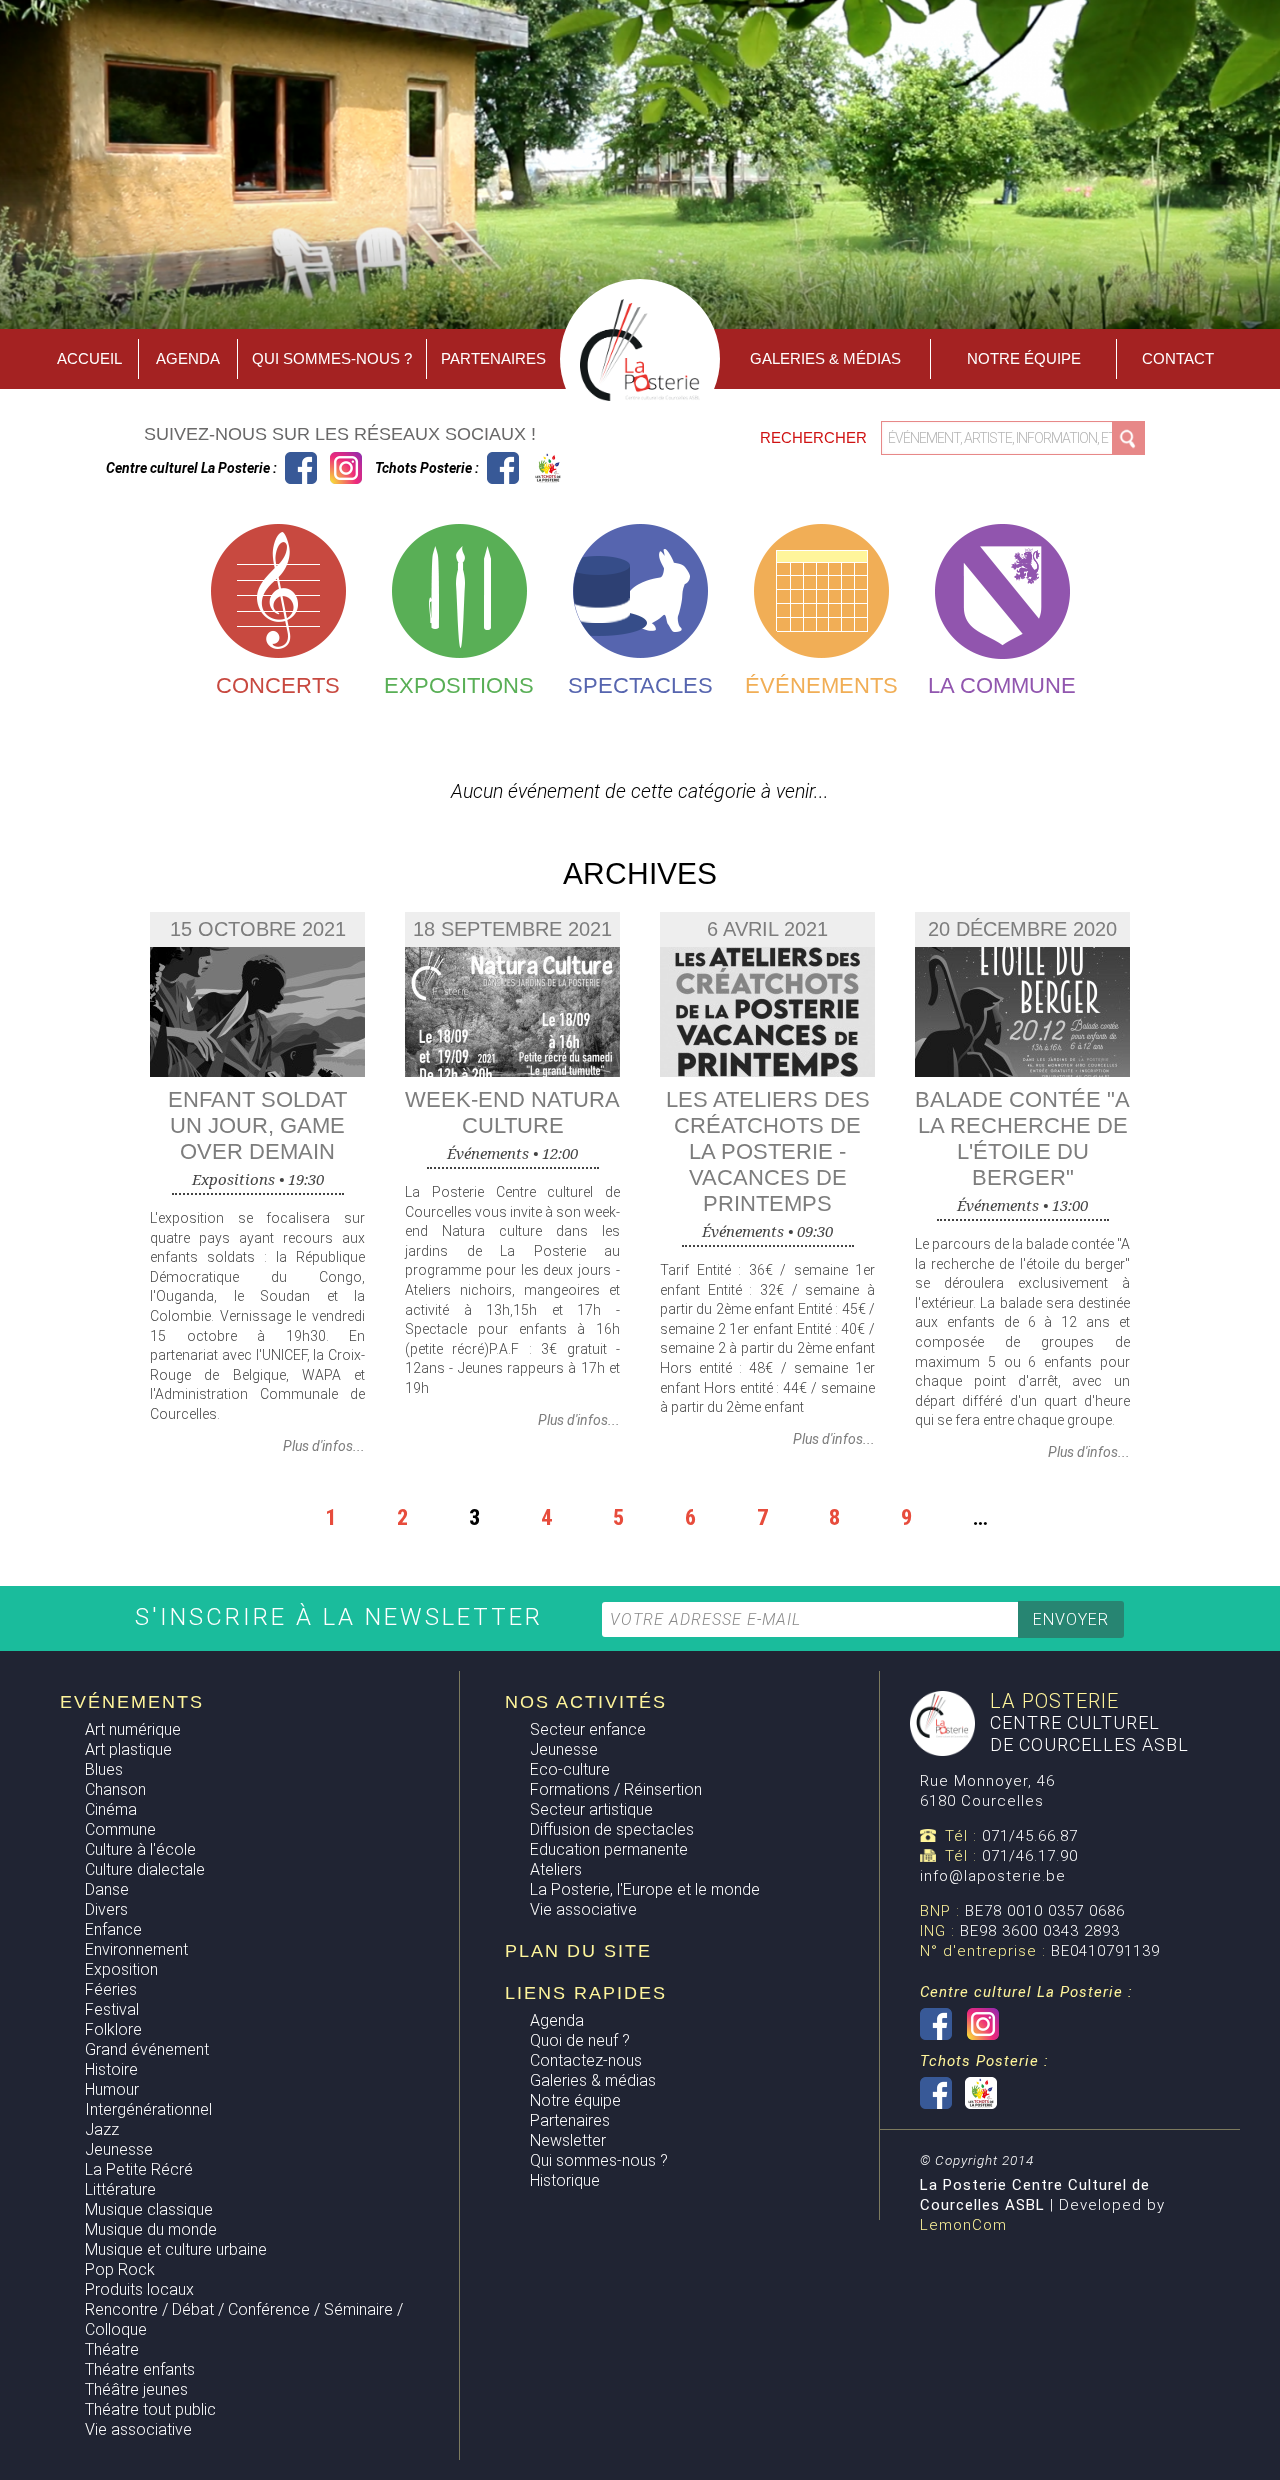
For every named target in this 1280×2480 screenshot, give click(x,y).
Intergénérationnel (148, 2109)
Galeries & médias (593, 2080)
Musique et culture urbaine (176, 2249)
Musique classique (149, 2209)
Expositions (459, 685)
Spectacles (640, 685)
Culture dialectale (145, 1869)
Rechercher (815, 437)
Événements (821, 685)
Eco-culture (570, 1769)
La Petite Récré (139, 2169)
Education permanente (609, 1849)
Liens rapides (586, 1993)
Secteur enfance (588, 1729)
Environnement (136, 1949)
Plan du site (578, 1951)
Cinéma (111, 1809)
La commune (1002, 685)
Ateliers (556, 1869)
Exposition (121, 1969)
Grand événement (147, 2049)
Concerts (278, 685)
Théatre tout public (150, 2409)
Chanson (115, 1789)
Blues (104, 1769)
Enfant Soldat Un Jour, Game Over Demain (257, 1125)
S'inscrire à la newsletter (343, 1617)
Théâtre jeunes (136, 2389)
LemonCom (963, 2225)
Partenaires (493, 358)
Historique (565, 2180)
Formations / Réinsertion (616, 1789)
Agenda (188, 358)
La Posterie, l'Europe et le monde (645, 1889)
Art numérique (133, 1729)
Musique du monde (151, 2229)
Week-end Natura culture (512, 1112)
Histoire (111, 2069)
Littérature (120, 2189)
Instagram (346, 468)
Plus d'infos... (324, 1446)
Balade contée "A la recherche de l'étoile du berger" (1022, 1138)
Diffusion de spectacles (612, 1829)
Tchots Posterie (525, 468)
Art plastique (128, 1749)
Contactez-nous (586, 2060)
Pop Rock (120, 2269)
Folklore (113, 2029)
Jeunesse (119, 2149)
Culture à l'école (140, 1849)
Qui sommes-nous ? (332, 358)
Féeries (111, 1989)
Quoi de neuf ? (580, 2040)
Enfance (113, 1929)
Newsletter (568, 2140)
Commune (120, 1829)
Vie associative (138, 2429)
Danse (107, 1889)
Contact (1178, 358)
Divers (106, 1909)
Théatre (112, 2349)
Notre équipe (1024, 358)
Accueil (89, 358)
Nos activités (586, 1702)
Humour (112, 2089)
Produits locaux (139, 2289)
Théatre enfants (140, 2369)
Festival (112, 2009)
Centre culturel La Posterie (301, 468)
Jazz (102, 2129)
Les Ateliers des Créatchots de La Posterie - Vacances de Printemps (768, 1151)
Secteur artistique (591, 1809)
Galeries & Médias (825, 358)
